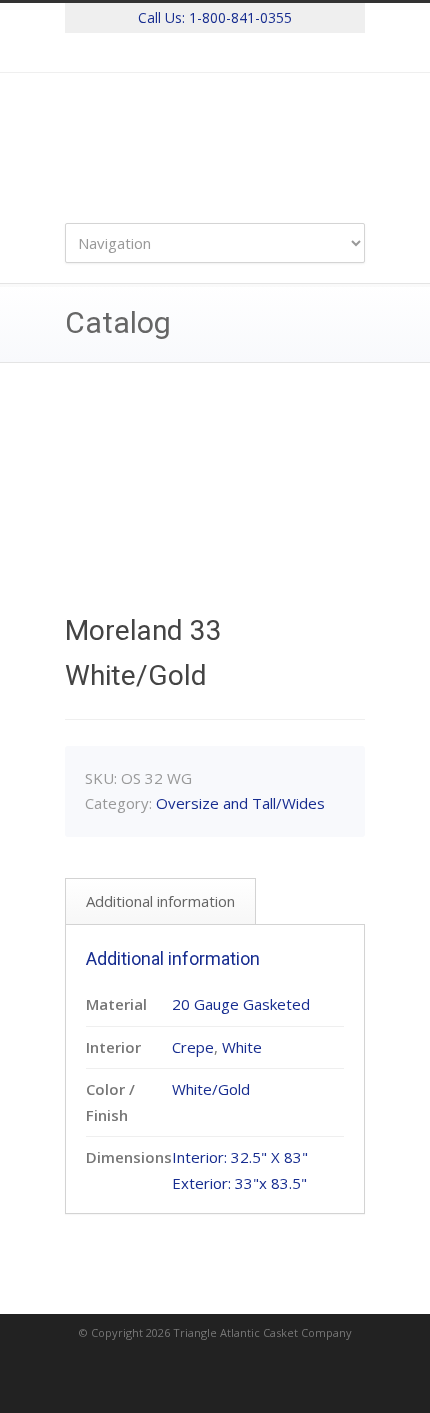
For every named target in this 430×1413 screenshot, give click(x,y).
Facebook (215, 53)
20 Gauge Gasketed (241, 1004)
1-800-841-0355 (240, 17)
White (242, 1047)
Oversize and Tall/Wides (240, 803)
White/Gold (211, 1089)
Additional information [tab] (160, 901)
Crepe (193, 1047)
